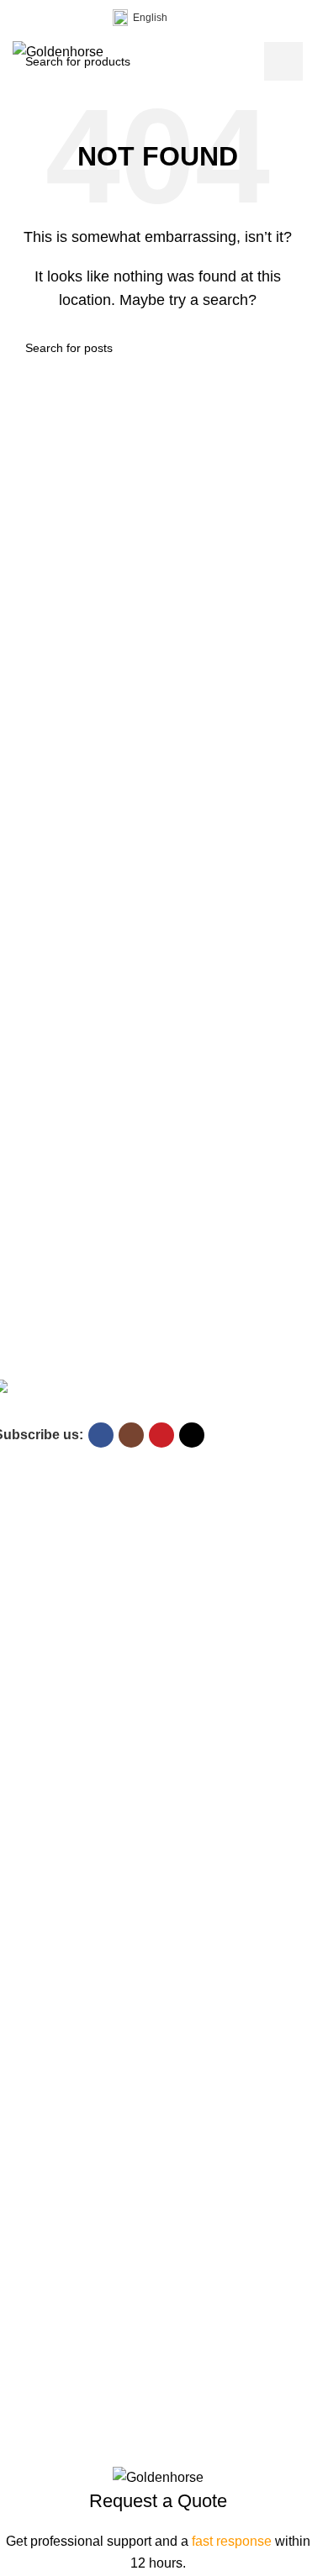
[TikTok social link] (83, 18)
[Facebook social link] (23, 18)
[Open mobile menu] (296, 52)
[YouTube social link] (63, 18)
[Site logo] (58, 51)
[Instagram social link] (43, 18)
